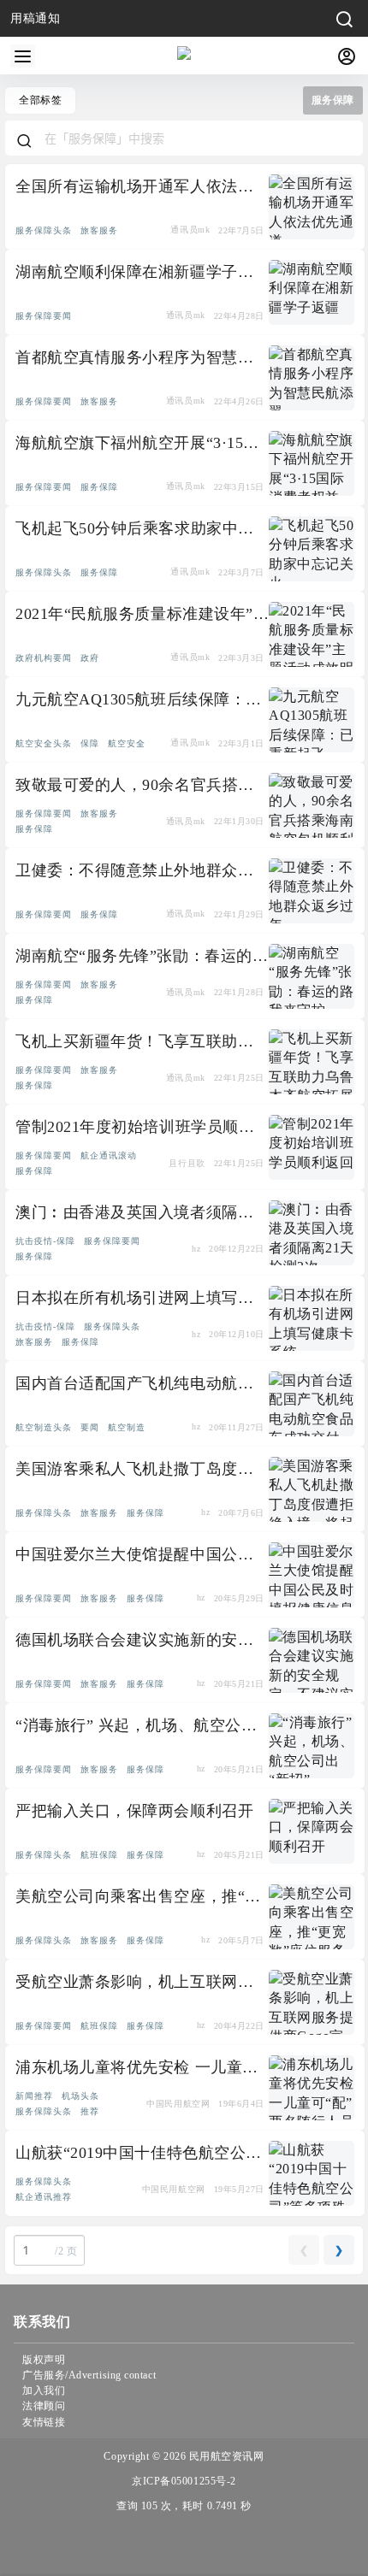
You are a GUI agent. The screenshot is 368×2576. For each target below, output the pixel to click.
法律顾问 (44, 2406)
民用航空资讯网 (225, 2456)
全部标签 (40, 100)
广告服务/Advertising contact (89, 2375)
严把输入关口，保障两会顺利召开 (134, 1811)
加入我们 (44, 2390)
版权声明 (44, 2360)
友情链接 (44, 2422)
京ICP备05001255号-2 (184, 2481)
